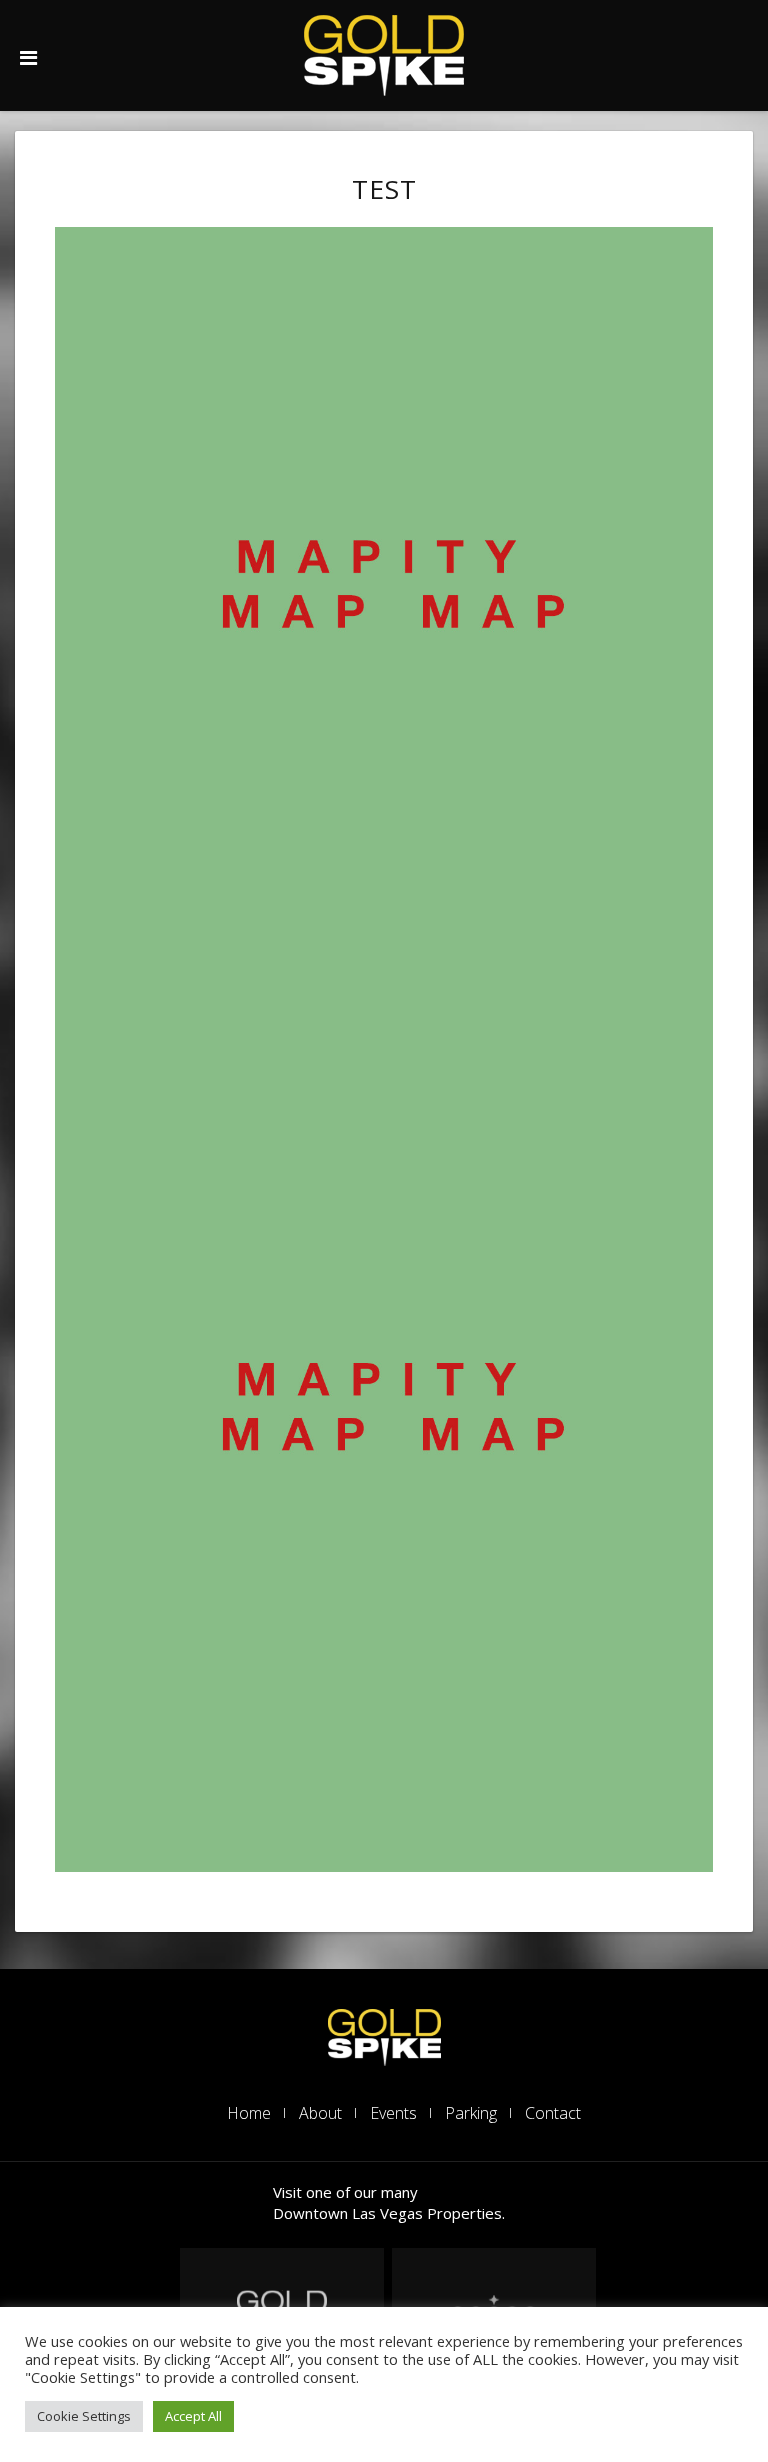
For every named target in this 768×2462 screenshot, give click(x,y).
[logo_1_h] (384, 2036)
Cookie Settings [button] (84, 2416)
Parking (471, 2113)
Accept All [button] (193, 2416)
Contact (553, 2113)
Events (393, 2113)
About (320, 2113)
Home (249, 2113)
